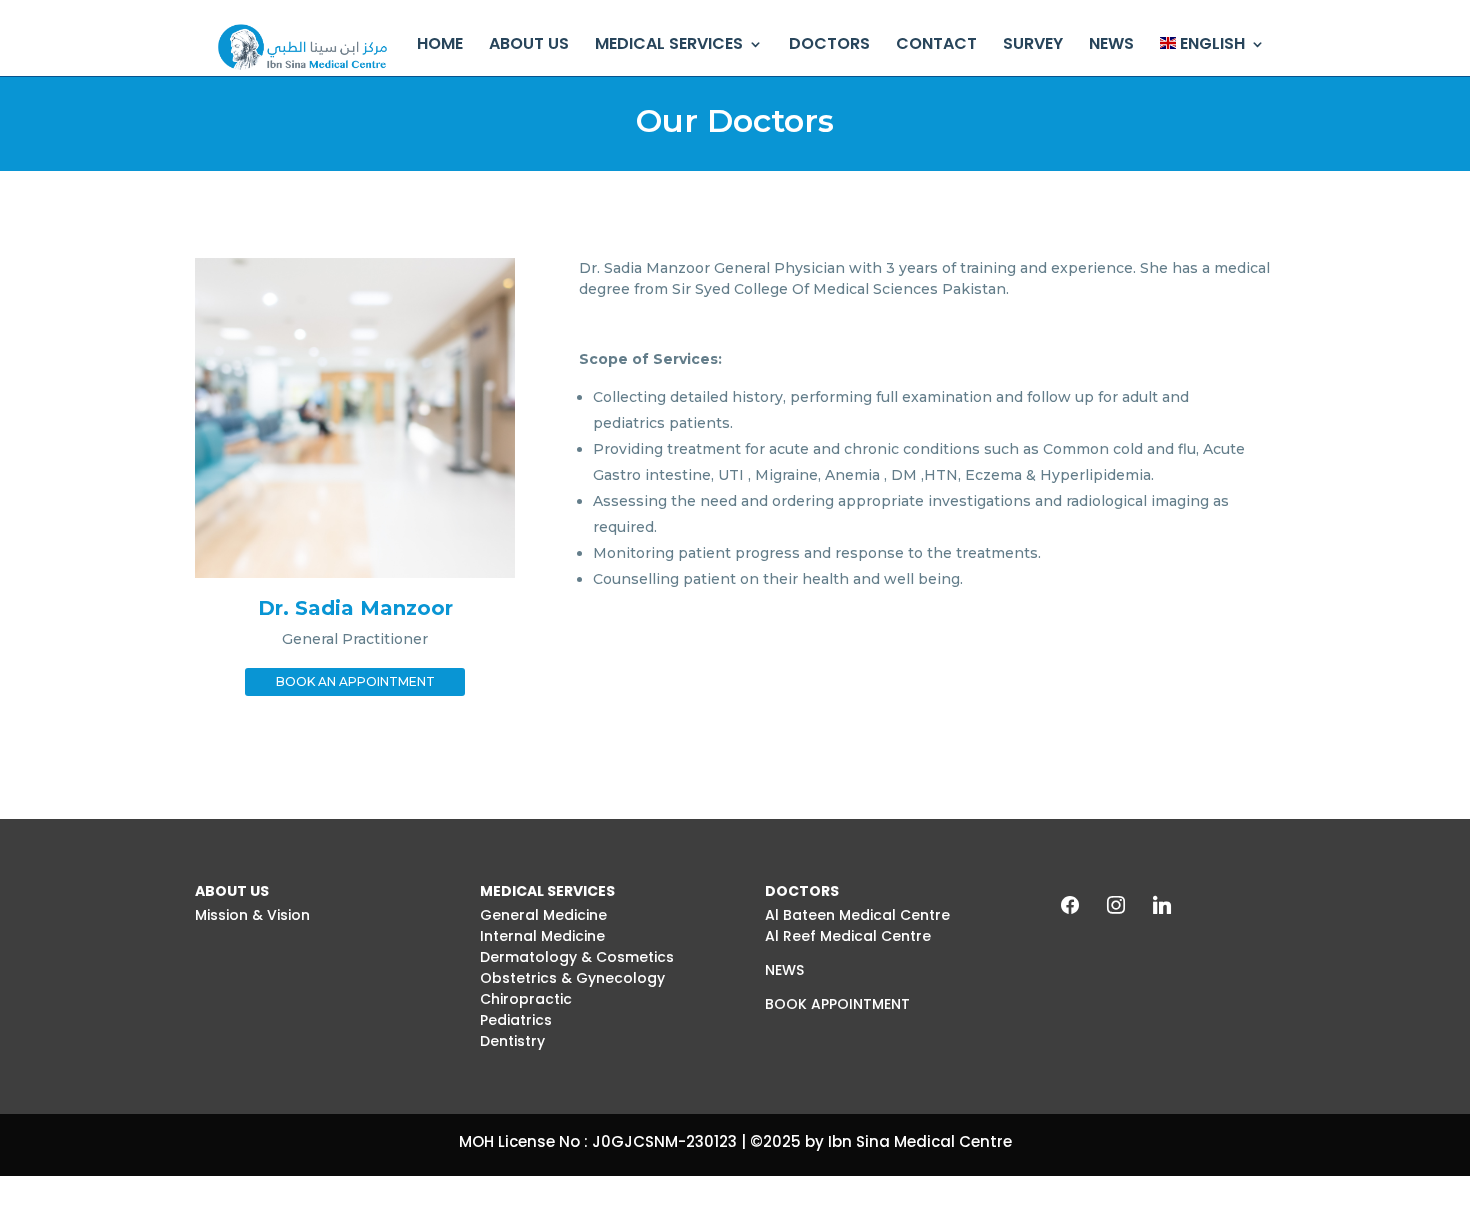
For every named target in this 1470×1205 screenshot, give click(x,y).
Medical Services (669, 45)
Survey (1033, 45)
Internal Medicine (542, 936)
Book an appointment (355, 681)
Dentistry (512, 1041)
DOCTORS (829, 45)
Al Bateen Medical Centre (857, 915)
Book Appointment (837, 1004)
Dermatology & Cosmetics (577, 957)
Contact (936, 45)
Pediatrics (516, 1020)
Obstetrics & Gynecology (572, 978)
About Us (529, 45)
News (1111, 45)
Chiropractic (526, 999)
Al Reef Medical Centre (848, 936)
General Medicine (543, 915)
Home (440, 45)
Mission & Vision (252, 915)
